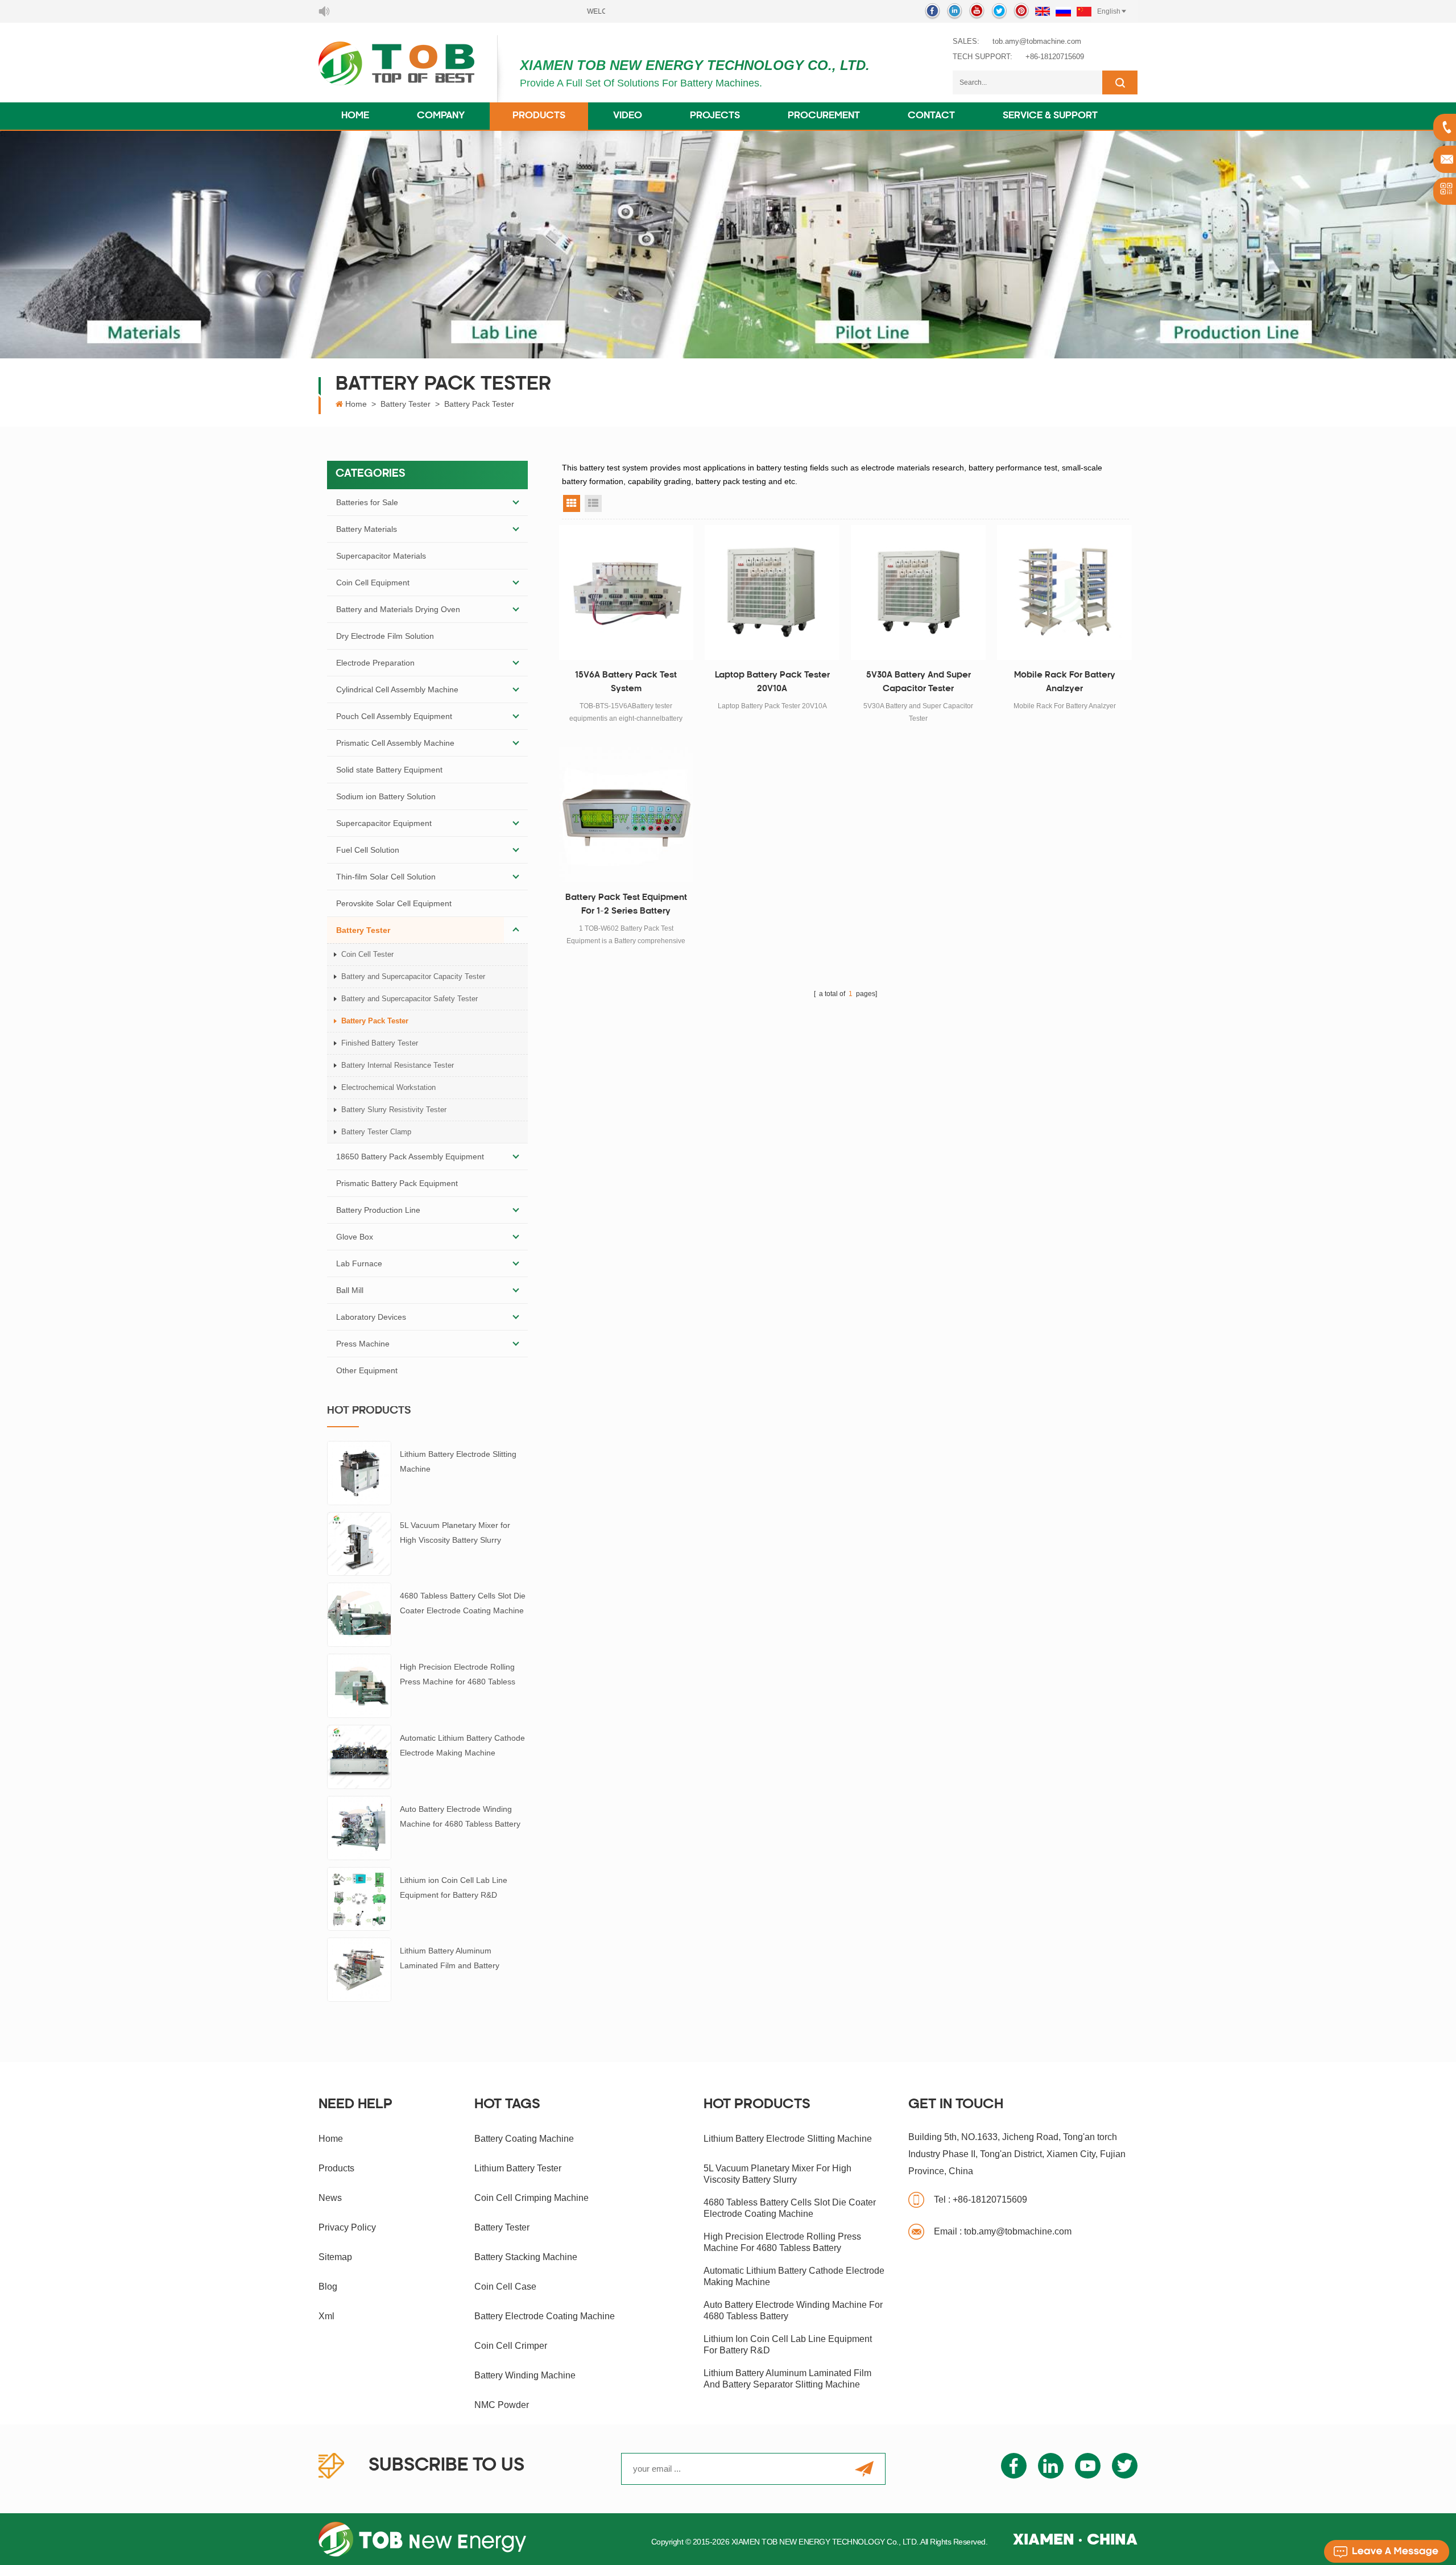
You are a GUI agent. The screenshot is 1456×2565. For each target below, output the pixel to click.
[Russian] (1063, 11)
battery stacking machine (526, 2257)
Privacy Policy (347, 2227)
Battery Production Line (378, 1210)
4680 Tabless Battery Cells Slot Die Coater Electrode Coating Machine (463, 1603)
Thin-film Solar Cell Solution (386, 877)
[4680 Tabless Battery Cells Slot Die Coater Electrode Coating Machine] (359, 1614)
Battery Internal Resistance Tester (398, 1065)
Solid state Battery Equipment (389, 770)
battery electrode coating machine (545, 2316)
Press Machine (363, 1344)
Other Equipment (367, 1370)
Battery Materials (367, 529)
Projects (715, 116)
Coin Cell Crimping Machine (531, 2198)
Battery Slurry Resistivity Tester (394, 1110)
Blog (328, 2287)
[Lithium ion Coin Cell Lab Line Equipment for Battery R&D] (359, 1898)
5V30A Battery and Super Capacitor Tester (919, 682)
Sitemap (335, 2257)
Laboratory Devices (371, 1317)
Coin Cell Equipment (373, 583)
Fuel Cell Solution (368, 850)
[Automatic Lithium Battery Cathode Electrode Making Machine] (359, 1756)
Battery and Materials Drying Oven (398, 609)
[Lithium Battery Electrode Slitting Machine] (359, 1472)
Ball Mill (350, 1290)
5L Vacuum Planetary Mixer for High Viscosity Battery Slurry (455, 1533)
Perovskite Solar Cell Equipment (394, 903)
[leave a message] (1387, 2551)
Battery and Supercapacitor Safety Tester (409, 999)
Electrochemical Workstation (388, 1087)
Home (355, 116)
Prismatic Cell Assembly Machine (395, 743)
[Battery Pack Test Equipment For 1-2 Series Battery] (626, 815)
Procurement (824, 116)
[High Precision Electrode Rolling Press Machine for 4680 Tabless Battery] (359, 1685)
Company (441, 116)
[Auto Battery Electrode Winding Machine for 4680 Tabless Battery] (359, 1827)
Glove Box (355, 1237)
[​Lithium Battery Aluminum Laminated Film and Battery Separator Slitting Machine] (359, 1969)
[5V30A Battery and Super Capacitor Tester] (918, 592)
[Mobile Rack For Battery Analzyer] (1064, 592)
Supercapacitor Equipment (384, 823)
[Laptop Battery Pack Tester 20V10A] (772, 592)
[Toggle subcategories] (516, 502)
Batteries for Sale (367, 502)
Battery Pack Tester (479, 404)
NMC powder (502, 2405)
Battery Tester (406, 404)
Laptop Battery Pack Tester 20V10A (772, 682)
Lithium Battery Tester (518, 2168)
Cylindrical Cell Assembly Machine (397, 689)
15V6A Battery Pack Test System (626, 682)
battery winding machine (525, 2375)
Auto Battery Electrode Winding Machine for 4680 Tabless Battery (460, 1816)
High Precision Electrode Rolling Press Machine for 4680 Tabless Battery (458, 1676)
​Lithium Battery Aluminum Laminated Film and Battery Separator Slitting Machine (450, 1959)
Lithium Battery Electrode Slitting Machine (458, 1461)
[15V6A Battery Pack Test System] (626, 592)
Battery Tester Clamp (376, 1132)
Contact (931, 116)
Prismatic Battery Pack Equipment (397, 1183)
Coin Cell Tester (367, 954)
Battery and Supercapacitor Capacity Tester (413, 976)
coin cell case (505, 2287)
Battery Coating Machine (524, 2139)
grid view (572, 503)
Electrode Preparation (375, 663)
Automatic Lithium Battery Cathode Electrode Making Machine (462, 1745)
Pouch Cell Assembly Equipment (394, 716)
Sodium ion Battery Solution (386, 796)
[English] (1043, 11)
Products (539, 116)
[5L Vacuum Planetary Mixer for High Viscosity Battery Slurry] (359, 1543)
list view (593, 503)
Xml (326, 2316)
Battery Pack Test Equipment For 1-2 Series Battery (626, 905)
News (330, 2198)
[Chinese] (1084, 11)
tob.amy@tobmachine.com (1037, 41)
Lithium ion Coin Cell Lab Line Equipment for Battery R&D (454, 1887)
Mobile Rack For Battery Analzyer (1065, 682)
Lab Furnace (359, 1263)
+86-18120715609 (1055, 57)
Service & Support (1050, 116)
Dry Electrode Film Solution (385, 636)
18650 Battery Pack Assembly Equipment (410, 1156)
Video (628, 116)
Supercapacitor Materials (381, 556)
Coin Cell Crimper (511, 2346)
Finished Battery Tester (380, 1043)
